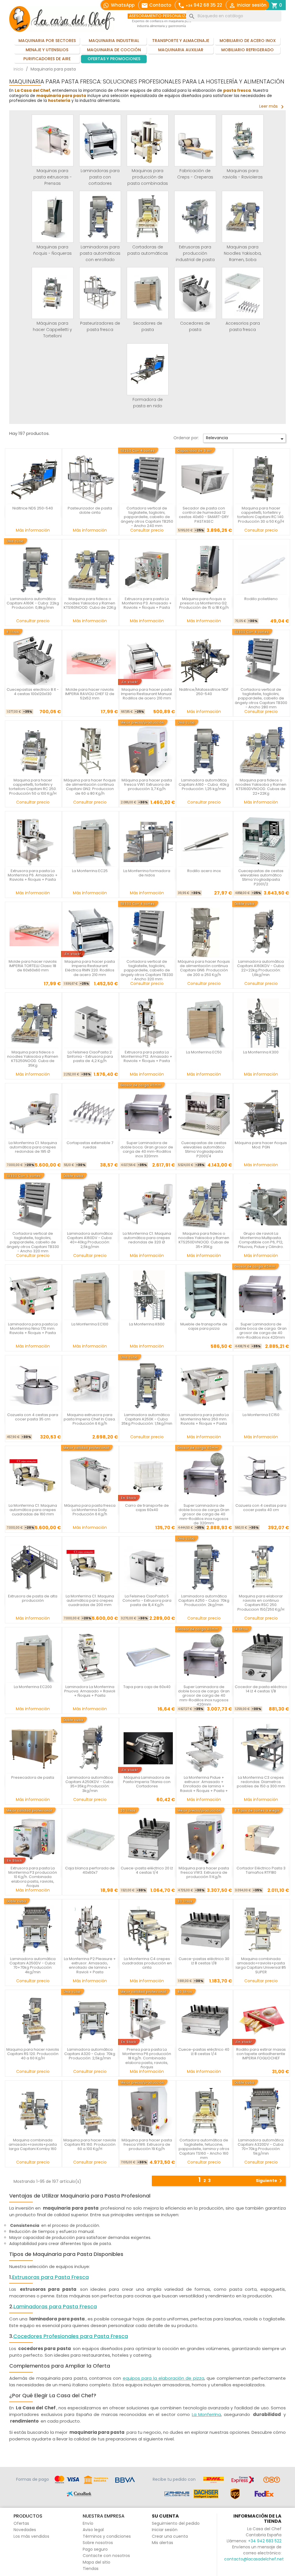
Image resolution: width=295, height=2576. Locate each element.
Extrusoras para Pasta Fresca (50, 2277)
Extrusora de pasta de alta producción (33, 1598)
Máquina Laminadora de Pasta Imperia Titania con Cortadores (147, 1782)
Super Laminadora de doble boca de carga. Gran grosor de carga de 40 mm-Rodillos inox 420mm (261, 1331)
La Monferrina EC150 (261, 1415)
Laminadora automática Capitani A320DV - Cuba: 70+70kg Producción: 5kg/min (261, 2147)
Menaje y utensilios (47, 50)
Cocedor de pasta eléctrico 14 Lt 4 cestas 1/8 (261, 1689)
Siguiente (270, 2181)
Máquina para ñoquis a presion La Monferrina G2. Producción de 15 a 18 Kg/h (204, 603)
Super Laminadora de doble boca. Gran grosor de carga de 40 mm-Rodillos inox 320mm (147, 1149)
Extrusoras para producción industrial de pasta (195, 253)
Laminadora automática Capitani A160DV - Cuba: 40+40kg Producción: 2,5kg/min (90, 1240)
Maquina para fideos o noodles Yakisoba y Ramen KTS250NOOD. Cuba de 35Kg (33, 1059)
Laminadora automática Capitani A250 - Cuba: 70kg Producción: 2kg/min (204, 1601)
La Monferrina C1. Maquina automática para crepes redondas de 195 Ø (33, 1147)
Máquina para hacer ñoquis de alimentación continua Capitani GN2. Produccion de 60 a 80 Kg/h (90, 787)
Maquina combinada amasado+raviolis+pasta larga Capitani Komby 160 (33, 2145)
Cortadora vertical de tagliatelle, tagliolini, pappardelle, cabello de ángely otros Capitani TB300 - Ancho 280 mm (261, 698)
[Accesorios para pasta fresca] (243, 293)
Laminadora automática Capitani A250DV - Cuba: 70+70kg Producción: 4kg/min (33, 1965)
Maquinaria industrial (114, 41)
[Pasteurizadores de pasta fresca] (100, 293)
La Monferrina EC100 (90, 1324)
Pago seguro (95, 2549)
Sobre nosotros (98, 2543)
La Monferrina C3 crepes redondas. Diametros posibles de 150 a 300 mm (261, 1782)
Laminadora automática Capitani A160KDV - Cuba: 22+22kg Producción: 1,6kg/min (261, 968)
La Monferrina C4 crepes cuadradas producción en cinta (147, 1963)
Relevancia (246, 439)
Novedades (25, 2530)
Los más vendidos (31, 2536)
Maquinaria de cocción (114, 50)
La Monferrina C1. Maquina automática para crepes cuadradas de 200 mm (90, 1601)
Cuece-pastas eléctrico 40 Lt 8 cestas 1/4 (204, 2052)
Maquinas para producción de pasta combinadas (148, 177)
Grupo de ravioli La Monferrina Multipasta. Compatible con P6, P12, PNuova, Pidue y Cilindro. (261, 1240)
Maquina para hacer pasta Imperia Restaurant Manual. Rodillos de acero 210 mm (147, 694)
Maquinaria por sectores (47, 41)
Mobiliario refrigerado (247, 50)
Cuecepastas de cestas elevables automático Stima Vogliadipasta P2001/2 (261, 877)
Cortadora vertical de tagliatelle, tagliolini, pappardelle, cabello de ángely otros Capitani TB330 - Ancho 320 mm (147, 970)
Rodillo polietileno (261, 599)
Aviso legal (93, 2530)
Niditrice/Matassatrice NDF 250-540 (204, 692)
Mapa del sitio (97, 2562)
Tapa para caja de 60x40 (147, 1687)
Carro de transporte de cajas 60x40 (147, 1508)
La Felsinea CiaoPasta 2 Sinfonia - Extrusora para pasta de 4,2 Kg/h (90, 1057)
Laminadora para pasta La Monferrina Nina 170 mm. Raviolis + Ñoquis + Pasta (33, 1329)
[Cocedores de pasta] (195, 293)
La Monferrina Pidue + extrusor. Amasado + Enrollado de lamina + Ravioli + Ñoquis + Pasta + (204, 1784)
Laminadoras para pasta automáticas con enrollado (100, 253)
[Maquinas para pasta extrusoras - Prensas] (53, 140)
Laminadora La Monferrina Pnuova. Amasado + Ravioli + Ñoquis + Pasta (90, 1691)
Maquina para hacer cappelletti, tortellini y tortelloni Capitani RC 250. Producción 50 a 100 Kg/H (33, 787)
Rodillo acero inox (204, 871)
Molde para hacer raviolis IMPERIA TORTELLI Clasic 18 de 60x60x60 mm (33, 966)
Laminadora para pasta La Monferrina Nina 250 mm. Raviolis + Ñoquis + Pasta (204, 1419)
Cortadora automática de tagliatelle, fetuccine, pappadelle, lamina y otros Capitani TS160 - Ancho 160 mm (204, 2149)
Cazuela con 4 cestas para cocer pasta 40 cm (261, 1508)
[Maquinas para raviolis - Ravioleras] (243, 140)
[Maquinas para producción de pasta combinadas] (148, 140)
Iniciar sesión (165, 2530)
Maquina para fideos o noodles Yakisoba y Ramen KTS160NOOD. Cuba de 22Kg (90, 603)
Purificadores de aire (47, 59)
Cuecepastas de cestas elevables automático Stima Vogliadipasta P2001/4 (204, 1149)
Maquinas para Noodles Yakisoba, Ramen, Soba (243, 253)
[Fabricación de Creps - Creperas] (195, 140)
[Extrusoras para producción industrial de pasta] (195, 217)
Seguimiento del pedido (176, 2523)
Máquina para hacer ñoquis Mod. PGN (261, 1145)
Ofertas (21, 2523)
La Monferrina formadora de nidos (147, 873)
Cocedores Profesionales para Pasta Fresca (71, 2336)
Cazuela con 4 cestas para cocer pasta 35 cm (33, 1417)
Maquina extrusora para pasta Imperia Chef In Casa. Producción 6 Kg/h (90, 1419)
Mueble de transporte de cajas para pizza (204, 1326)
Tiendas (91, 2569)
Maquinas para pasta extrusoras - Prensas (53, 177)
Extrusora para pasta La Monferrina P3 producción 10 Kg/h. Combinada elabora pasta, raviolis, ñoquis (33, 1877)
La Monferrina (207, 2414)
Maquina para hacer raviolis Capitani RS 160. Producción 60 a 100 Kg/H (90, 2145)
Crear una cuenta (170, 2536)
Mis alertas (162, 2543)
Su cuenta (165, 2516)
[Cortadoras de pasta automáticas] (148, 217)
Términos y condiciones (107, 2536)
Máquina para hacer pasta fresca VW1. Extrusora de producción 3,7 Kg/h (147, 785)
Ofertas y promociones (114, 59)
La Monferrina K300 (261, 1052)
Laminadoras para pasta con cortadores (100, 177)
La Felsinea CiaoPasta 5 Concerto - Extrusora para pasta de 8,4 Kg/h (147, 1601)
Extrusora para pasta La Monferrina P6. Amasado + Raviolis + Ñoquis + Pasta (33, 875)
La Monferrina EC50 (204, 1052)
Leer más (273, 106)
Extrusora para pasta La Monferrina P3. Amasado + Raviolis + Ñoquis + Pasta (147, 603)
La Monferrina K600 (147, 1324)
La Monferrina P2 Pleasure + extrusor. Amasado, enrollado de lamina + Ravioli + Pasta (90, 1965)
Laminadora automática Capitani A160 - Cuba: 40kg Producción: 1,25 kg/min (204, 785)
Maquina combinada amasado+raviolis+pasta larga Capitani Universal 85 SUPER (261, 1965)
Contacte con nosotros (106, 2556)
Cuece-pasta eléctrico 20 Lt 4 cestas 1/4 (147, 1870)
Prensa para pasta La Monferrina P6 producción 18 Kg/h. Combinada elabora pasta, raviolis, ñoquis (147, 2058)
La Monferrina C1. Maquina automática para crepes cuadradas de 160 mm (33, 1510)
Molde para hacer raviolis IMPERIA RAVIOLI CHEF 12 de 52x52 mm (90, 694)
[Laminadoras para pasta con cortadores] (100, 140)
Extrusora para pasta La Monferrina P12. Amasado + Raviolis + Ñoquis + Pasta (147, 1057)
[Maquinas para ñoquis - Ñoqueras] (53, 217)
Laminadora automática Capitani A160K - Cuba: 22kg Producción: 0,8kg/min (33, 603)
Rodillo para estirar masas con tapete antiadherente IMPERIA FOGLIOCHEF (261, 2054)
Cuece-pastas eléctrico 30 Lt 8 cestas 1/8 (204, 1961)
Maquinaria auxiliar (181, 50)
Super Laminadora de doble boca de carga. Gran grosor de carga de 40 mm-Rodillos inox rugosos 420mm (204, 1696)
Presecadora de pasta (33, 1777)
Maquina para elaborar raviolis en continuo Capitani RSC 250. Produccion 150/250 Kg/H (261, 1603)
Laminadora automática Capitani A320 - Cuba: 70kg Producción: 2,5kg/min (90, 2054)
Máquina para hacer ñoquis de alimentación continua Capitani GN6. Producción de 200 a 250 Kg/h (204, 968)
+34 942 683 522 (265, 2541)
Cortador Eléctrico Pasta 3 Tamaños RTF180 (261, 1870)
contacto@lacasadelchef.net (254, 2559)
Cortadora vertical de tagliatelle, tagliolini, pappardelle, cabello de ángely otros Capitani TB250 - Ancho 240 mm (147, 517)
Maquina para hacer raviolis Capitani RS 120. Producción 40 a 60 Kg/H (33, 2054)
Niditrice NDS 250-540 (33, 508)
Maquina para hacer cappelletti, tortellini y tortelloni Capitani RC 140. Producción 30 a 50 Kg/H (261, 515)
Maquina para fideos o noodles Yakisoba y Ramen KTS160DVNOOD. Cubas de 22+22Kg (261, 787)
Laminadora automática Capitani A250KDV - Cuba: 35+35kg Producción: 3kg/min (90, 1784)
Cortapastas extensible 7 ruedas (90, 1145)
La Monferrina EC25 (90, 871)
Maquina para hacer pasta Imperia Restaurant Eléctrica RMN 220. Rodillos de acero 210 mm (90, 968)
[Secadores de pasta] (148, 293)
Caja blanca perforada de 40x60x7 (90, 1870)
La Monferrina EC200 (33, 1687)
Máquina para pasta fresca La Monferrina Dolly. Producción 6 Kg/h (90, 1510)
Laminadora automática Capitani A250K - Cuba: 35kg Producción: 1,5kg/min (147, 1419)
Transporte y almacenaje (181, 41)
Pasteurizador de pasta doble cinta (90, 510)
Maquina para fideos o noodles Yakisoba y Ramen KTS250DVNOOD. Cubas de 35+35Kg (204, 1240)
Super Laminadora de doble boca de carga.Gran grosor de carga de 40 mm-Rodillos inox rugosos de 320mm (204, 1514)
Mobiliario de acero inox (248, 41)
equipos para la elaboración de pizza (163, 2378)
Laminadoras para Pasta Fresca (55, 2307)
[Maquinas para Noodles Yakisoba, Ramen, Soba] (243, 217)
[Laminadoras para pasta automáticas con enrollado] (100, 217)
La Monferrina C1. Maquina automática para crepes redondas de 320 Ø (147, 1238)
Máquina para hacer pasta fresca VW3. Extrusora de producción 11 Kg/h (204, 1873)
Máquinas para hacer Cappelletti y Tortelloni (52, 330)
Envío (88, 2523)
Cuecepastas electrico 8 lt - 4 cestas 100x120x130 (33, 692)
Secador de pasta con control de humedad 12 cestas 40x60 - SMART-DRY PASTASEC (204, 515)
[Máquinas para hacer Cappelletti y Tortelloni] (53, 293)
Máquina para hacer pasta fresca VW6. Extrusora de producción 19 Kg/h (147, 2145)
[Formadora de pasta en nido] (148, 369)
